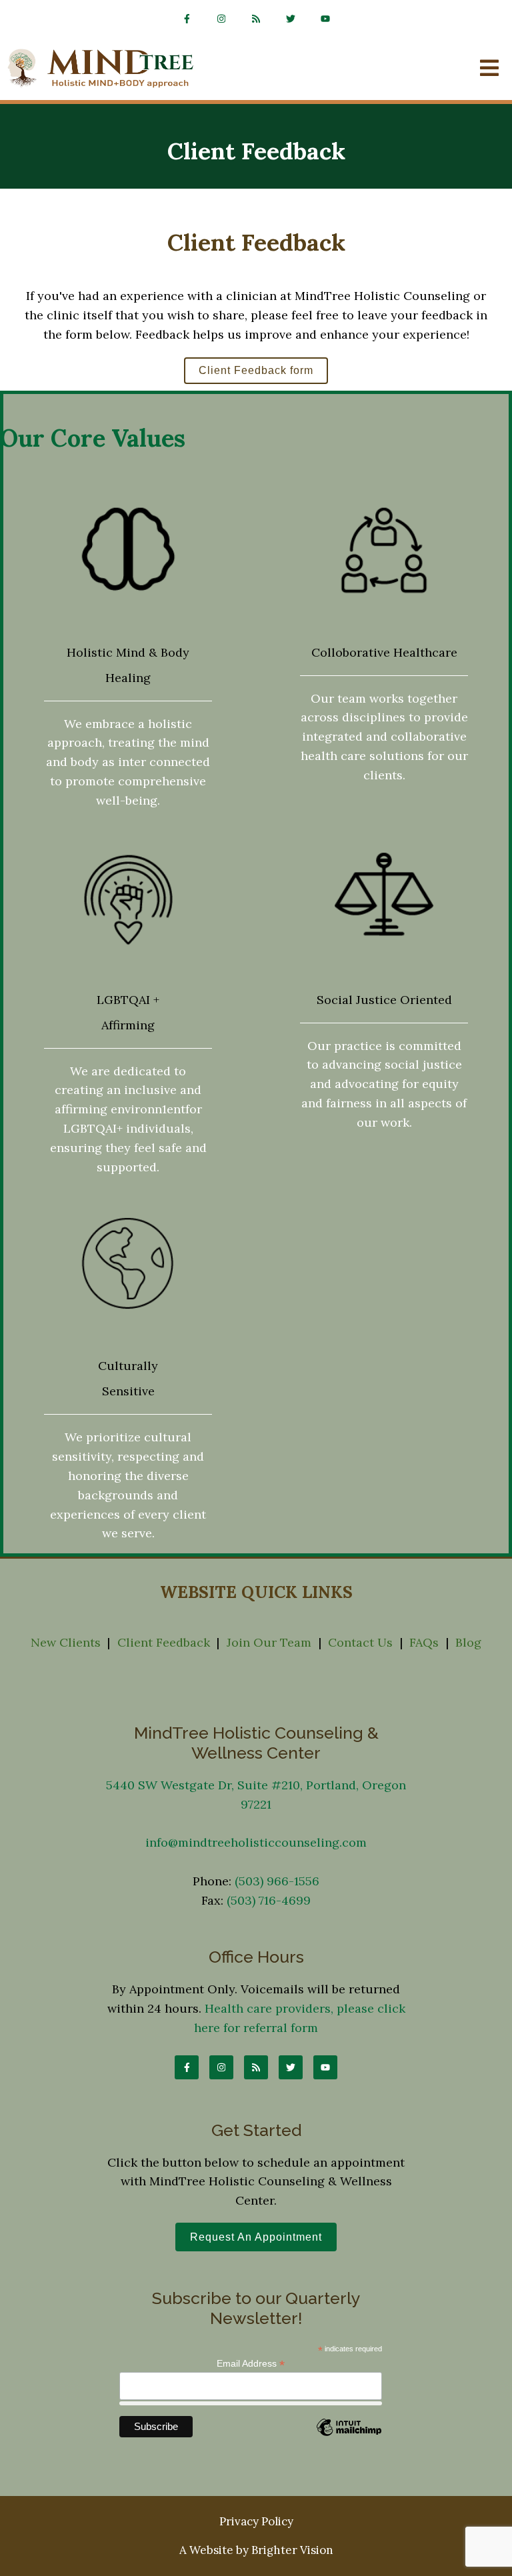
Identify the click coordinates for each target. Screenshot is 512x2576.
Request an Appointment (256, 2237)
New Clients (66, 1642)
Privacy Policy (256, 2521)
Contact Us (360, 1642)
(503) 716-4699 (269, 1900)
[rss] (256, 19)
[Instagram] (221, 19)
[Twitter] (291, 19)
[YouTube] (325, 19)
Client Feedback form (256, 370)
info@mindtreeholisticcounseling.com (256, 1842)
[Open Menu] (489, 69)
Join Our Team (269, 1642)
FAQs (424, 1642)
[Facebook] (187, 19)
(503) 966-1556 (277, 1881)
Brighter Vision (292, 2550)
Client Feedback (164, 1642)
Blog (468, 1642)
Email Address (251, 2364)
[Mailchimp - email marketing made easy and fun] (349, 2436)
